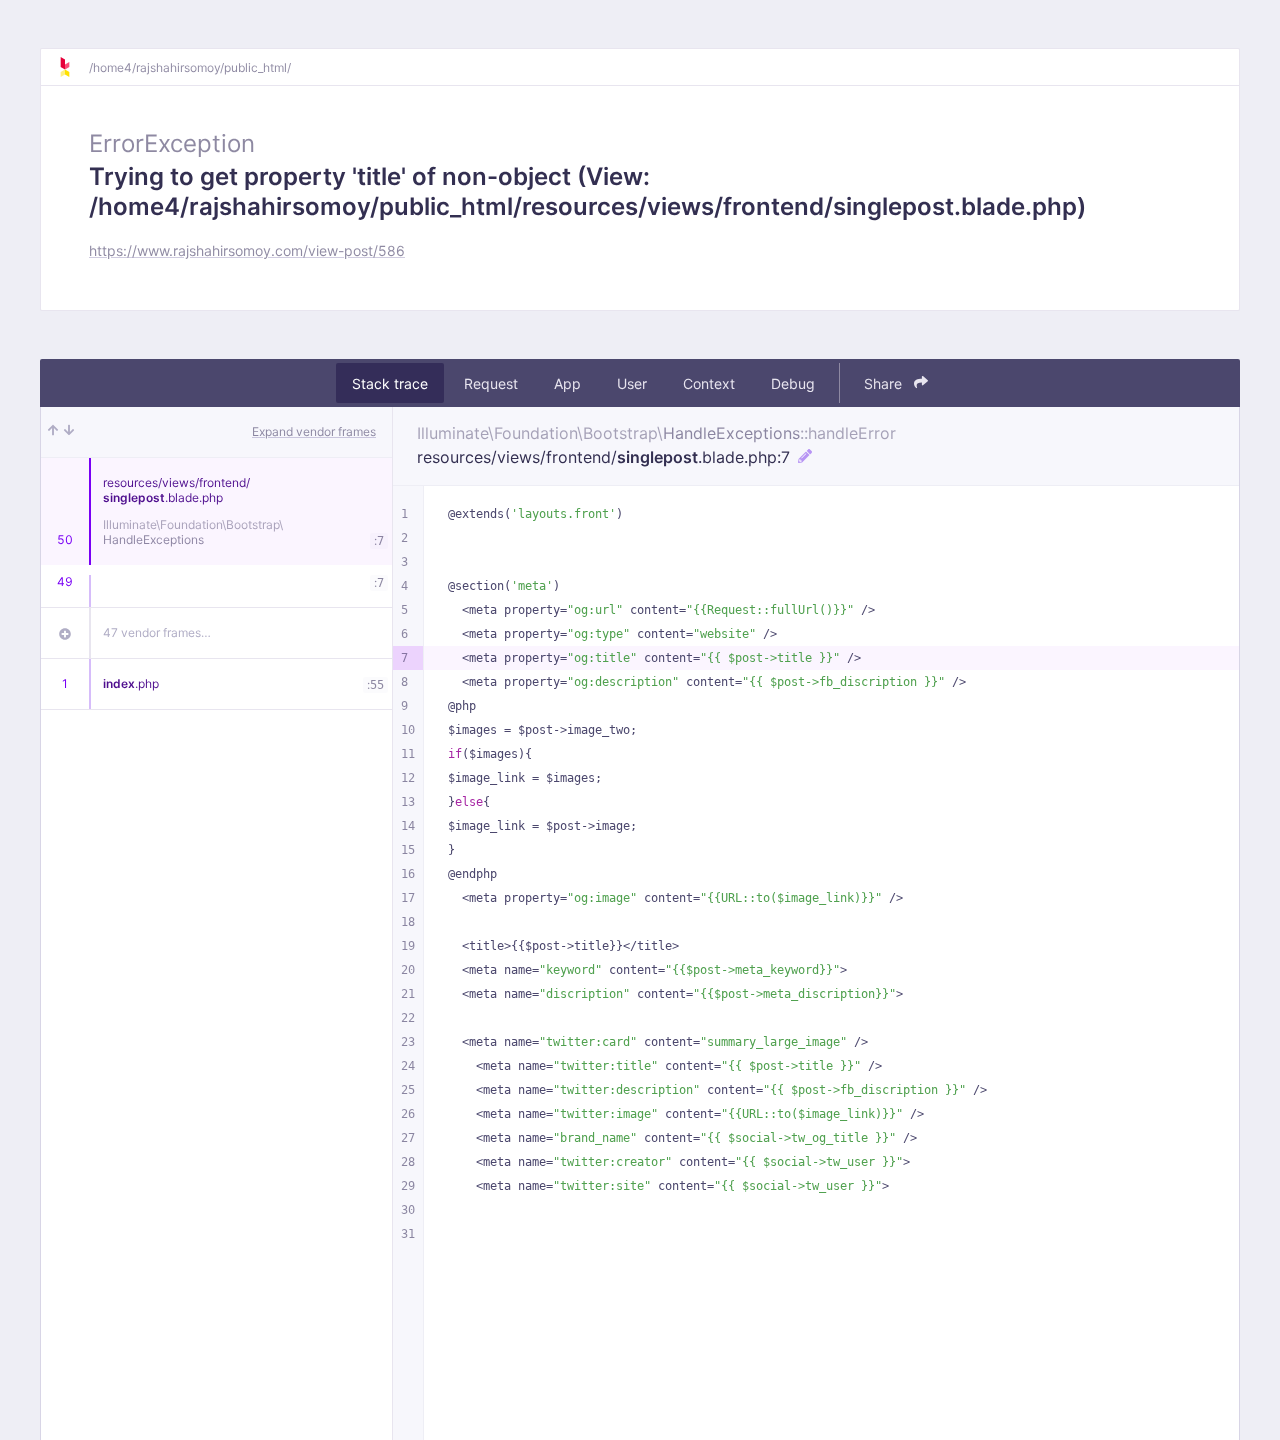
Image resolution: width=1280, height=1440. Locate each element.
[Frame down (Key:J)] (69, 432)
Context (709, 383)
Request (491, 383)
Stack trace (390, 383)
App (567, 383)
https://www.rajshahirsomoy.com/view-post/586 (247, 250)
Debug (793, 383)
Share (885, 383)
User (632, 383)
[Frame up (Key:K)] (53, 432)
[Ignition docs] (73, 67)
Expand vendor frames (314, 431)
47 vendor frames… (157, 632)
